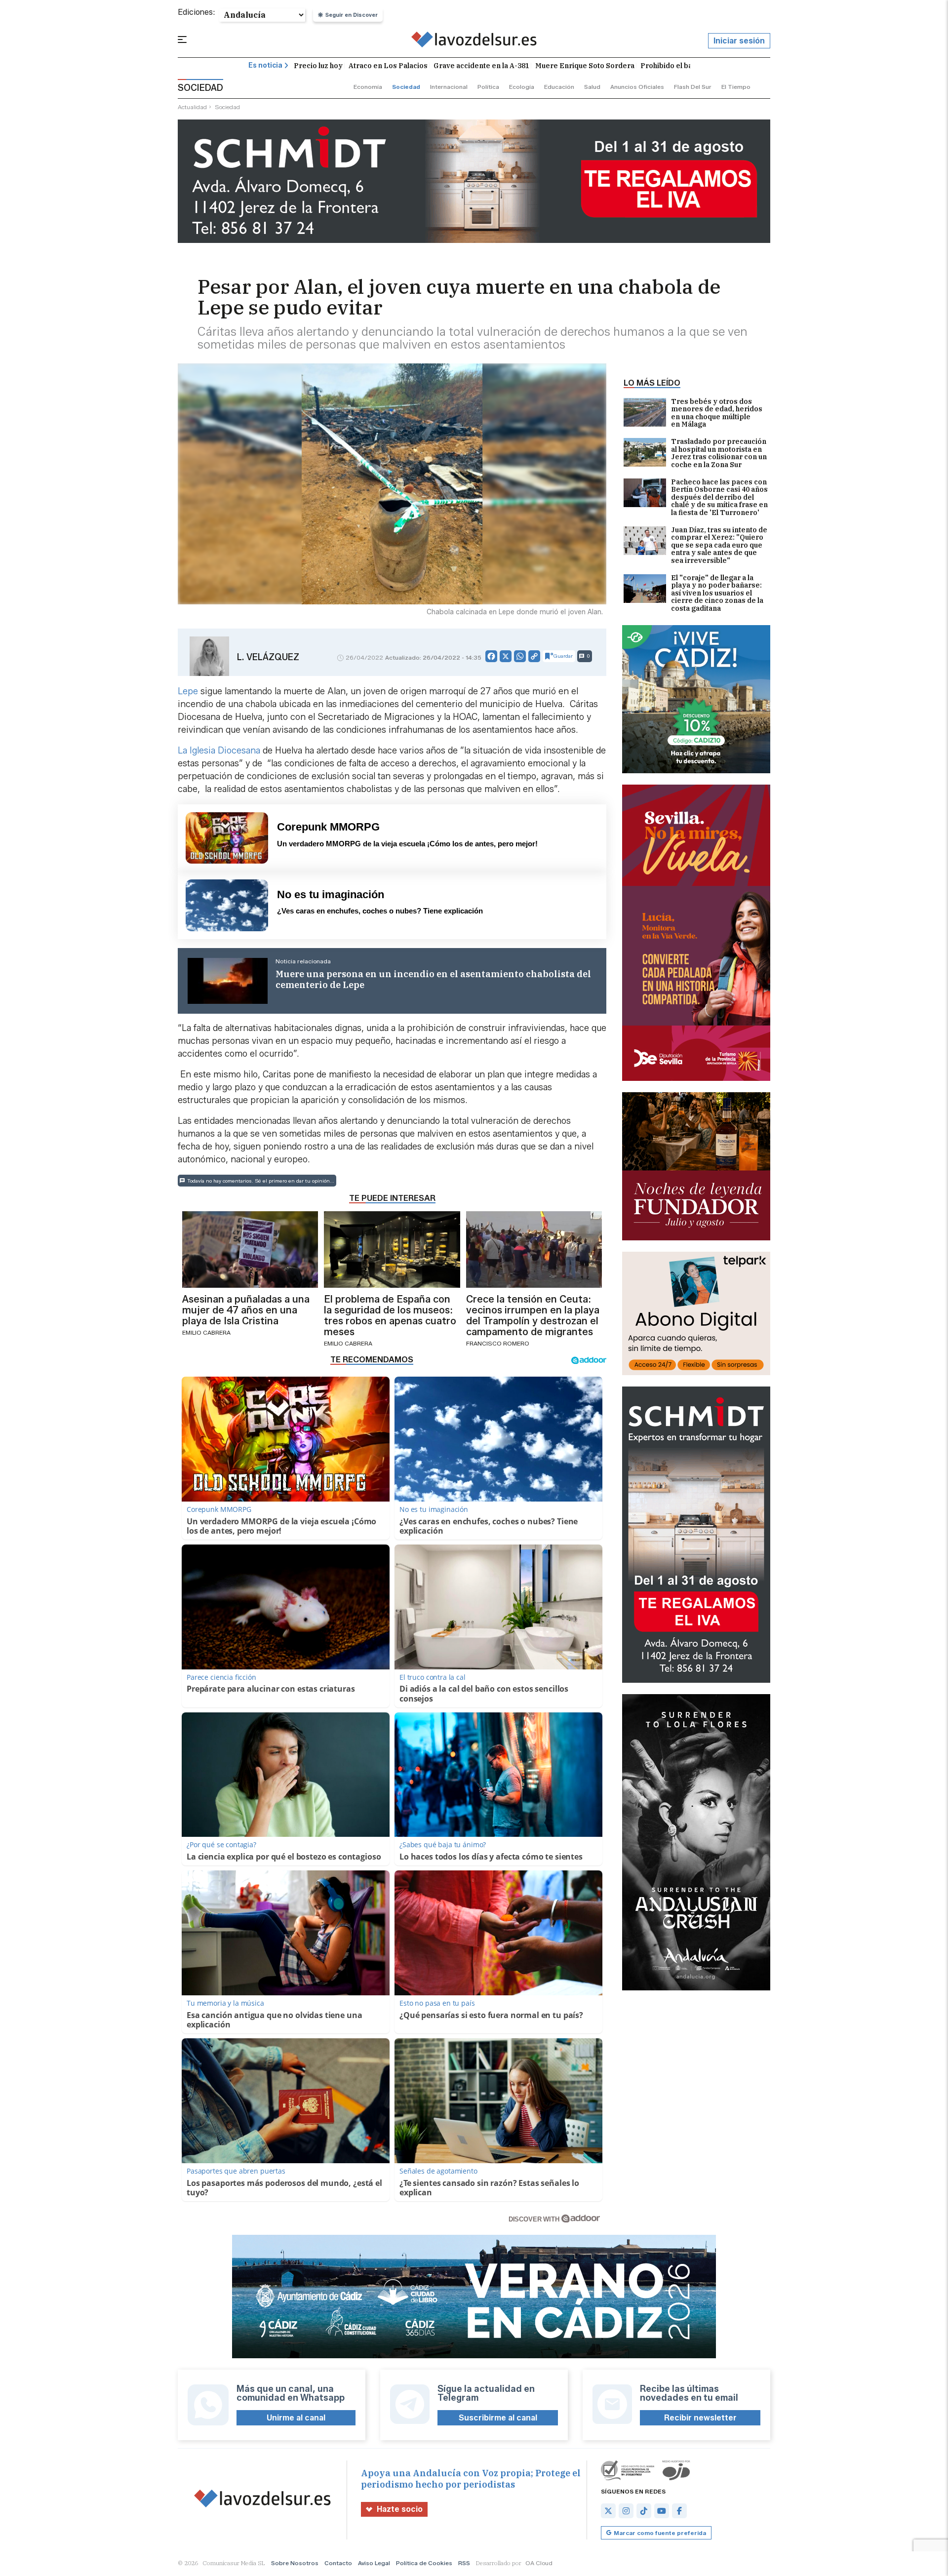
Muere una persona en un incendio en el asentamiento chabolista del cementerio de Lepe (433, 980)
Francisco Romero (498, 1343)
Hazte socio (400, 2509)
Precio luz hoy (318, 66)
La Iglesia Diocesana (220, 751)
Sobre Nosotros (295, 2563)
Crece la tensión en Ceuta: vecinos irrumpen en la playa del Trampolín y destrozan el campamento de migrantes (533, 1315)
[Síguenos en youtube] (662, 2511)
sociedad (406, 87)
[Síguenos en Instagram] (626, 2511)
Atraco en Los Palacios (388, 66)
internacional (449, 87)
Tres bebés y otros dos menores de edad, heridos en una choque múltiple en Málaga (717, 413)
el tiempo (736, 87)
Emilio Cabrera (206, 1332)
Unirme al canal (296, 2418)
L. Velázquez (268, 657)
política (488, 87)
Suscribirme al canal (498, 2418)
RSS (464, 2563)
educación (559, 87)
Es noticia (265, 65)
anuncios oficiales (637, 87)
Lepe (188, 691)
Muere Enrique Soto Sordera (585, 66)
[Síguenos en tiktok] (644, 2511)
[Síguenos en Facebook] (679, 2511)
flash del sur (693, 87)
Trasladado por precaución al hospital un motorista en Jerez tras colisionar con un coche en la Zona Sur (719, 453)
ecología (522, 87)
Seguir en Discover (352, 15)
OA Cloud (539, 2563)
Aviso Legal (374, 2563)
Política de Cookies (424, 2563)
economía (368, 87)
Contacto (338, 2563)
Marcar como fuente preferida (660, 2533)
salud (592, 87)
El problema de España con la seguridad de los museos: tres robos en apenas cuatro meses (390, 1315)
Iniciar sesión (739, 41)
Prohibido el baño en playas (688, 66)
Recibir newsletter (700, 2418)
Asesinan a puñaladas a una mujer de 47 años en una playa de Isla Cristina (246, 1310)
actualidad (192, 107)
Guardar (563, 656)
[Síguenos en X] (608, 2511)
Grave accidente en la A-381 (481, 66)
